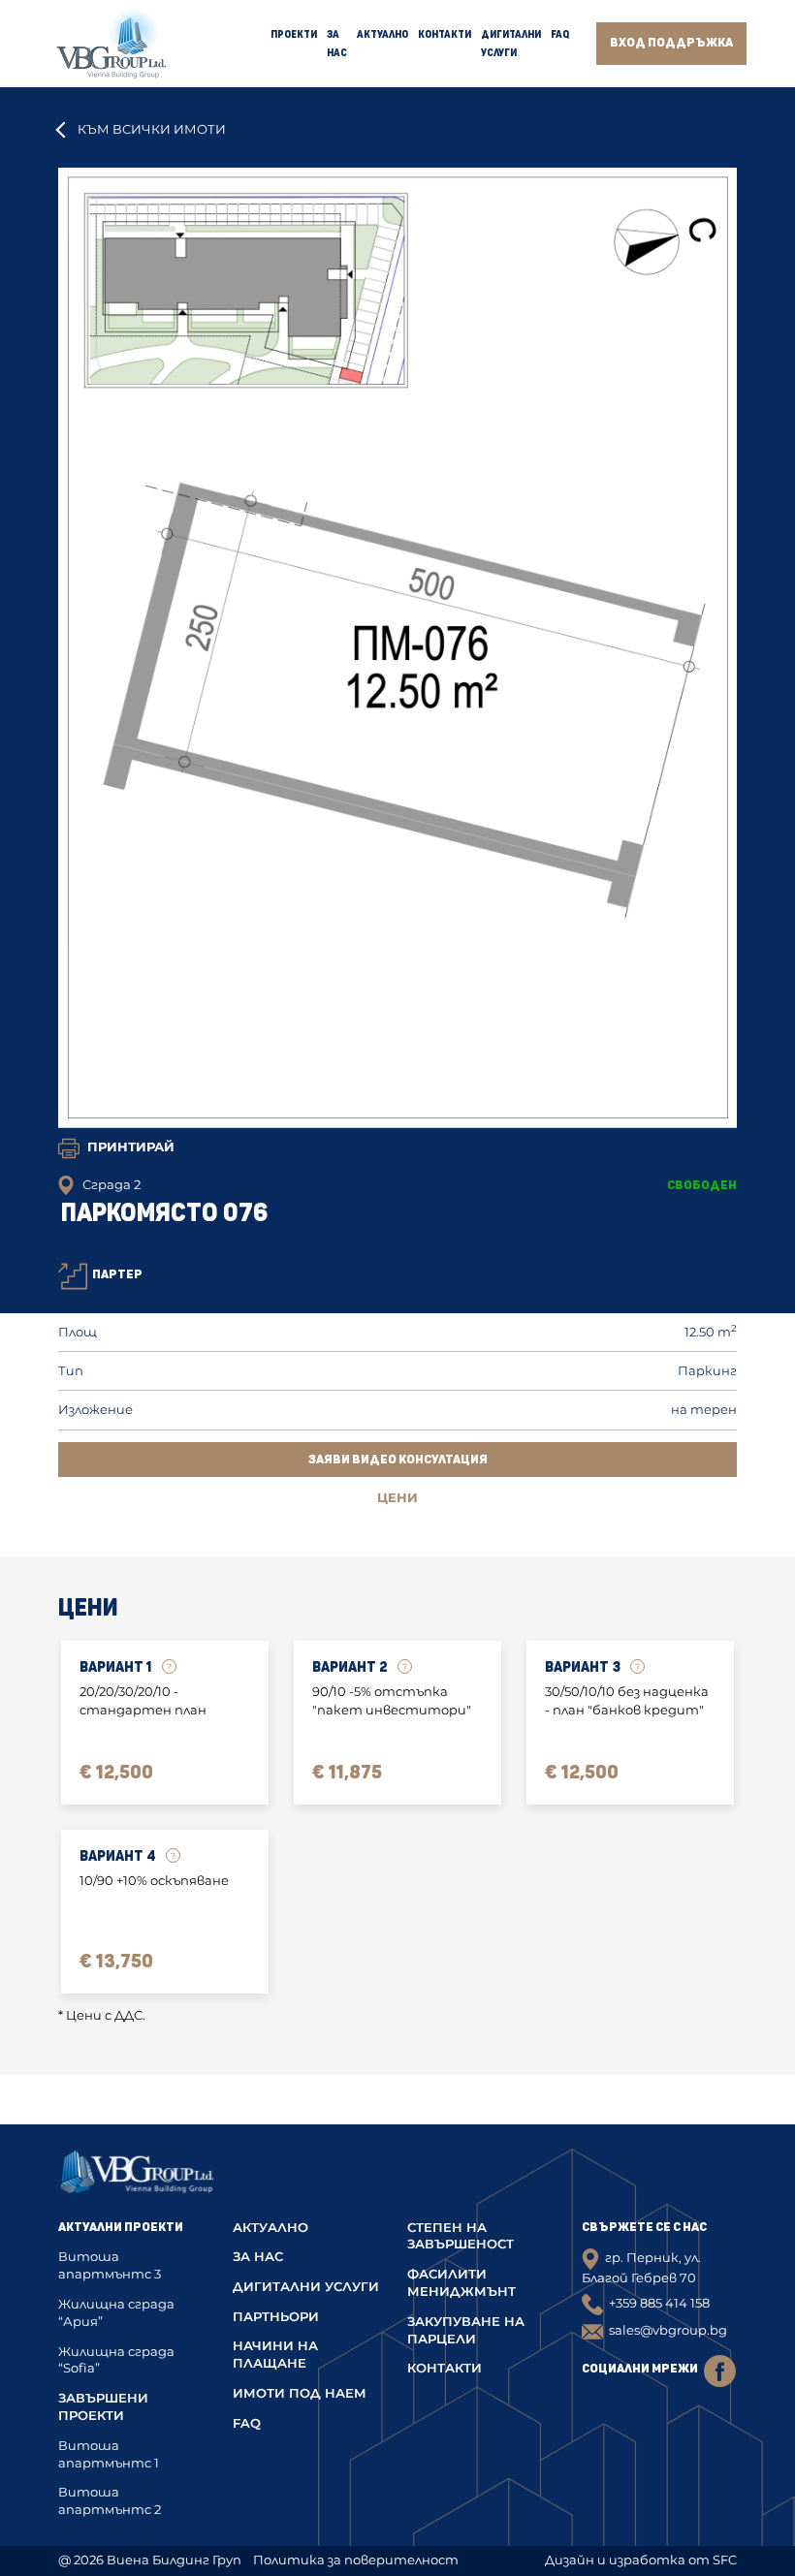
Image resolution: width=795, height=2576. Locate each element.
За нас (258, 2257)
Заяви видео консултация (398, 1460)
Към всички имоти (152, 129)
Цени (397, 1498)
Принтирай (131, 1147)
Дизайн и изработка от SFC (641, 2560)
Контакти (445, 34)
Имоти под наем (300, 2393)
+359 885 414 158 (659, 2303)
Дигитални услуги (306, 2287)
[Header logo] (111, 44)
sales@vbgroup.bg (668, 2330)
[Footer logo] (136, 2178)
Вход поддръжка (671, 43)
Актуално (382, 34)
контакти (445, 2368)
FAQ (560, 34)
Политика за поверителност (356, 2560)
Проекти (294, 34)
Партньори (276, 2317)
